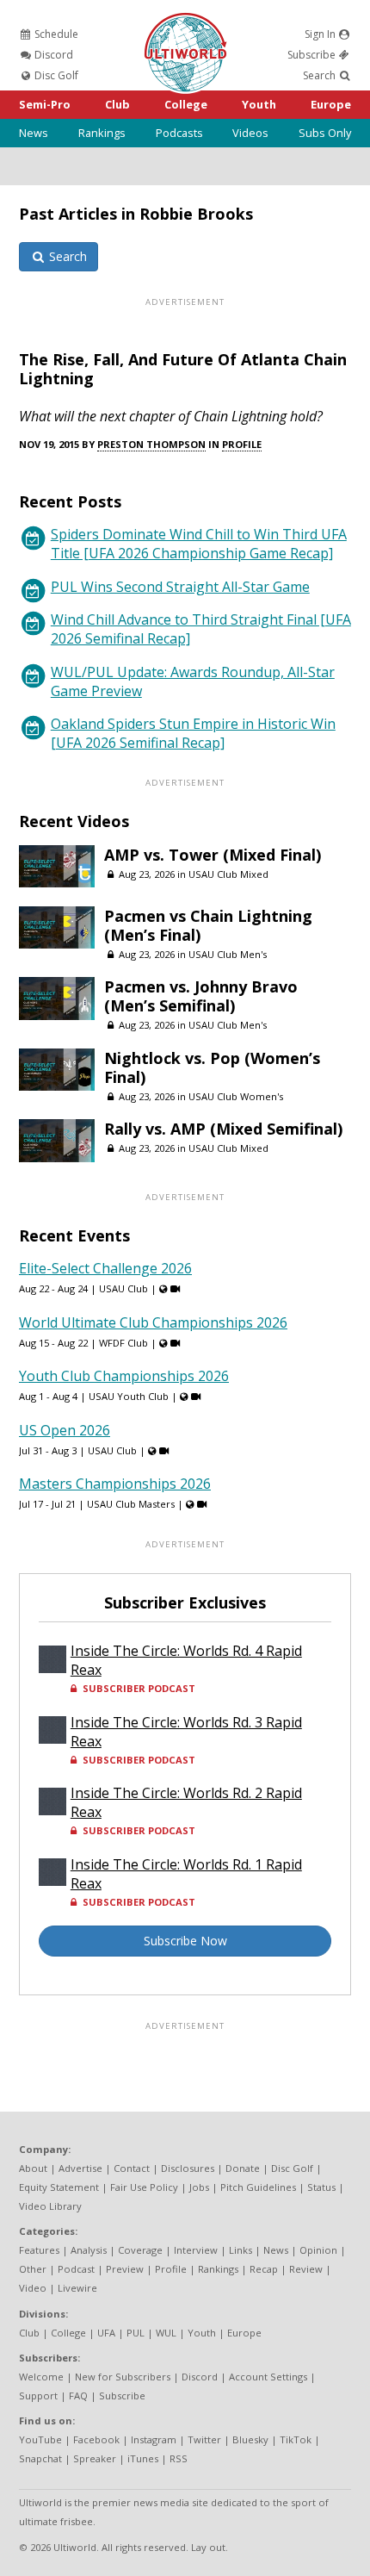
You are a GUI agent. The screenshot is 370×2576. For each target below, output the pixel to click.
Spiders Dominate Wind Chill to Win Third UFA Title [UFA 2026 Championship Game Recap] (199, 544)
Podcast (76, 2269)
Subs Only (325, 133)
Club (117, 104)
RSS (179, 2458)
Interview (196, 2250)
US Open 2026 (65, 1430)
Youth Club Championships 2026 (124, 1376)
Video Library (50, 2206)
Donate (243, 2168)
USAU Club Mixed (228, 874)
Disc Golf (55, 75)
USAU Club (123, 1288)
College (186, 104)
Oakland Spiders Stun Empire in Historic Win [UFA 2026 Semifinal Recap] (193, 733)
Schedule (55, 34)
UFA (106, 2333)
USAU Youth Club (129, 1396)
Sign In (321, 34)
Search (321, 75)
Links (240, 2250)
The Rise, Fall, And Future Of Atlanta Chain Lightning (183, 369)
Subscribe (313, 55)
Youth (259, 104)
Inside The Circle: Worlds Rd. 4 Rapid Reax (186, 1660)
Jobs (199, 2187)
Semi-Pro (45, 104)
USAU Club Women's (236, 1096)
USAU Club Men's (228, 954)
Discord (52, 55)
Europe (331, 104)
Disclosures (188, 2168)
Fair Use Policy (144, 2187)
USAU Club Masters (131, 1504)
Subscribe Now (185, 1941)
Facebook (96, 2439)
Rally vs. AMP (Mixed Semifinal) (223, 1129)
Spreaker (95, 2458)
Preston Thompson (151, 444)
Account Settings (268, 2377)
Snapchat (40, 2458)
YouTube (40, 2439)
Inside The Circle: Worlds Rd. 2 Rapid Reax (186, 1802)
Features (39, 2250)
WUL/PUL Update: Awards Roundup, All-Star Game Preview (193, 681)
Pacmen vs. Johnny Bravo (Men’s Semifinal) (201, 996)
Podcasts (179, 133)
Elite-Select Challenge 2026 (105, 1268)
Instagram (154, 2439)
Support (38, 2396)
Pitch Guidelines (258, 2187)
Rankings (102, 133)
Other (33, 2269)
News (34, 133)
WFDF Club (123, 1343)
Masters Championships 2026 (115, 1484)
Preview (125, 2269)
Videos (250, 133)
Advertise (80, 2168)
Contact (132, 2168)
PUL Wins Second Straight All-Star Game (180, 587)
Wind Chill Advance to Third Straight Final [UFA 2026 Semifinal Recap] (201, 629)
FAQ (78, 2396)
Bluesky (250, 2439)
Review (306, 2269)
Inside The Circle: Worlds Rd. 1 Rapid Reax (186, 1874)
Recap (264, 2269)
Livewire (77, 2288)
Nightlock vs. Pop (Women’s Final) (212, 1067)
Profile (242, 444)
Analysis (89, 2250)
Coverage (140, 2250)
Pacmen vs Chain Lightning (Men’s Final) (208, 925)
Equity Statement (59, 2187)
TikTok (296, 2439)
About (33, 2168)
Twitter (204, 2439)
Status (321, 2187)
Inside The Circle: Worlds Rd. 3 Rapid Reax (186, 1732)
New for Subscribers (123, 2377)
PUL (136, 2333)
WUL (166, 2333)
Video (33, 2288)
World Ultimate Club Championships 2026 (153, 1322)
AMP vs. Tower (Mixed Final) (213, 855)
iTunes (143, 2458)
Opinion (318, 2250)
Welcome (41, 2377)
